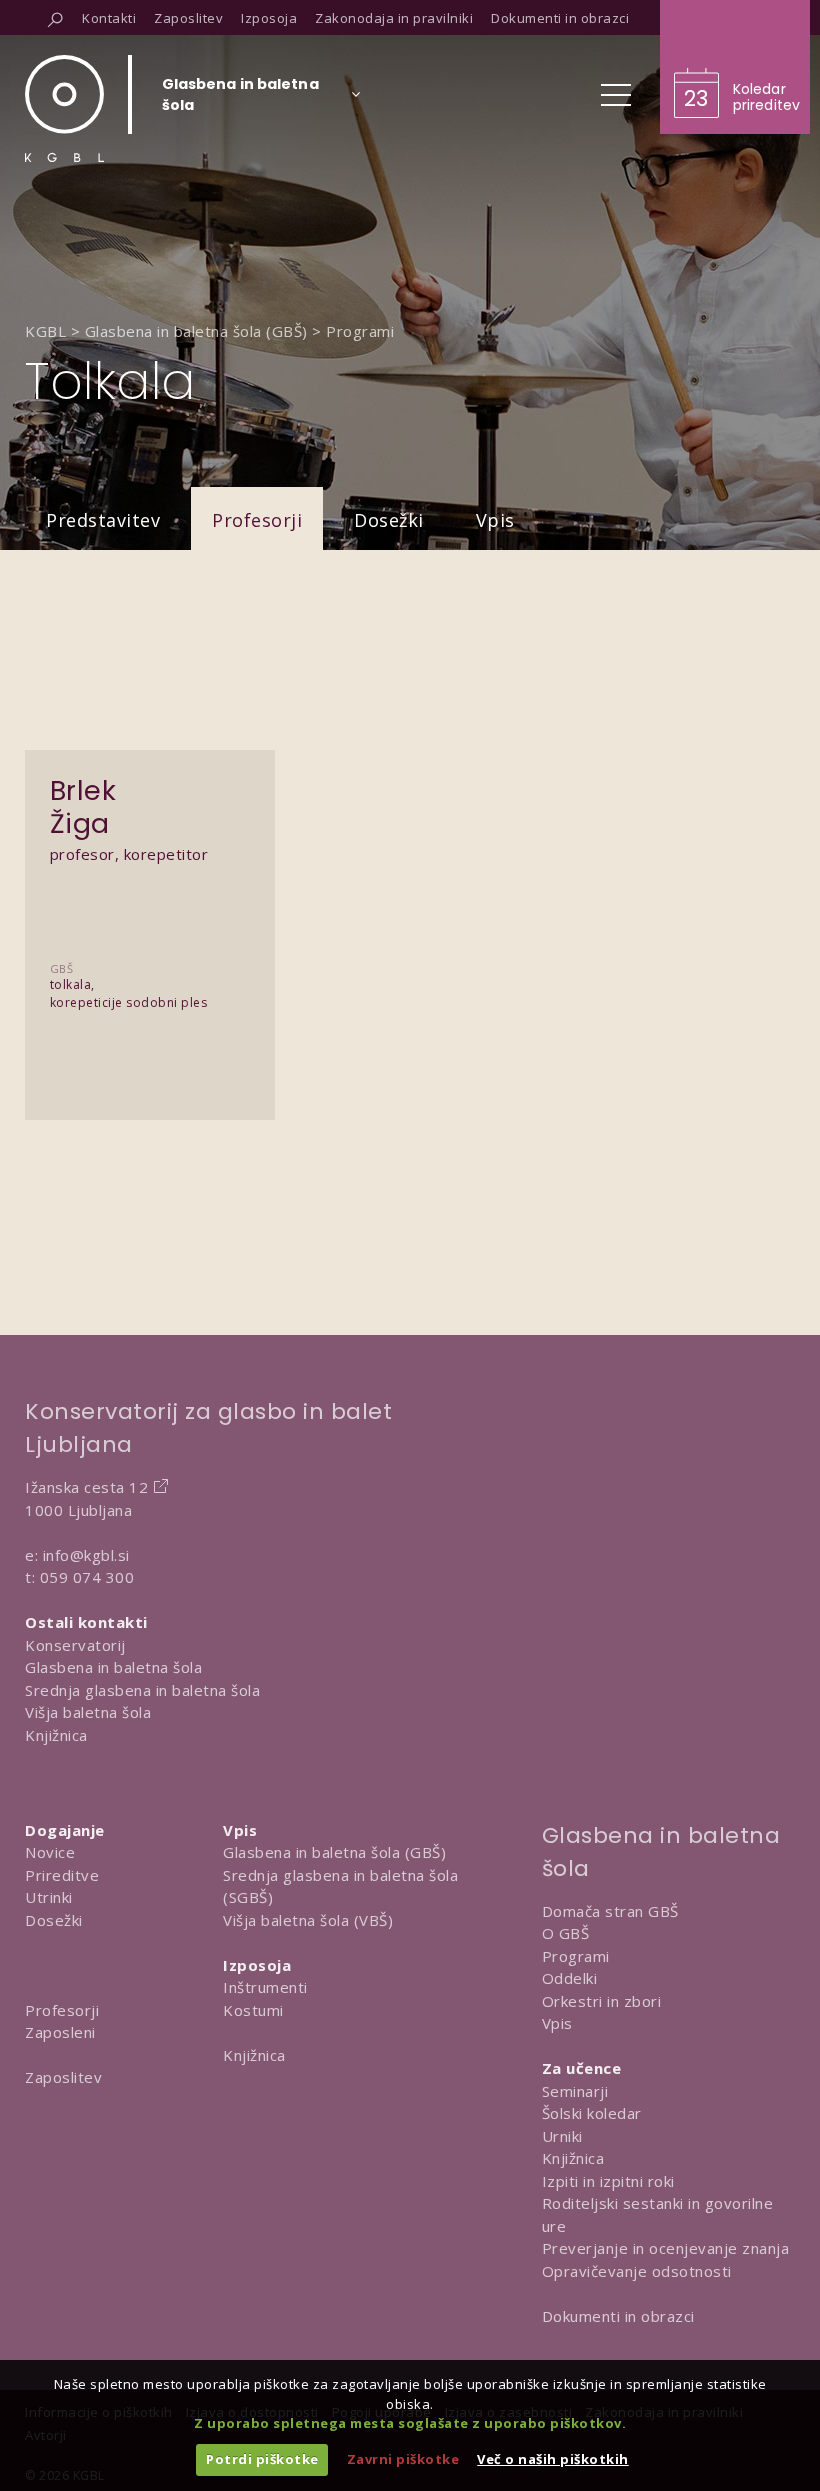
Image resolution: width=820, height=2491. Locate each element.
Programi (576, 1956)
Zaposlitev (63, 2077)
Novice (50, 1852)
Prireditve (62, 1875)
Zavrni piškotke (403, 2459)
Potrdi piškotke (262, 2459)
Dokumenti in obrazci (618, 2316)
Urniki (562, 2136)
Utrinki (49, 1897)
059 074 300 (87, 1577)
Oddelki (570, 1978)
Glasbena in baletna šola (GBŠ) (334, 1852)
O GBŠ (566, 1933)
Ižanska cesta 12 (86, 1487)
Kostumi (253, 2010)
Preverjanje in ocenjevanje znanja (666, 2248)
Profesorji (257, 520)
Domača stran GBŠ (610, 1911)
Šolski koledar (592, 2113)
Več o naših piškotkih (553, 2459)
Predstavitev (103, 520)
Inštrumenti (265, 1987)
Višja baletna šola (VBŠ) (308, 1920)
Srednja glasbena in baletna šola (142, 1690)
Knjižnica (56, 1735)
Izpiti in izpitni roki (608, 2181)
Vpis (495, 520)
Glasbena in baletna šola (113, 1667)
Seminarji (575, 2091)
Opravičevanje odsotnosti (637, 2271)
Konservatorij (75, 1645)
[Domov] (64, 108)
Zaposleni (60, 2032)
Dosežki (389, 520)
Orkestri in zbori (602, 2001)
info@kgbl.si (86, 1555)
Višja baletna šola (88, 1712)
